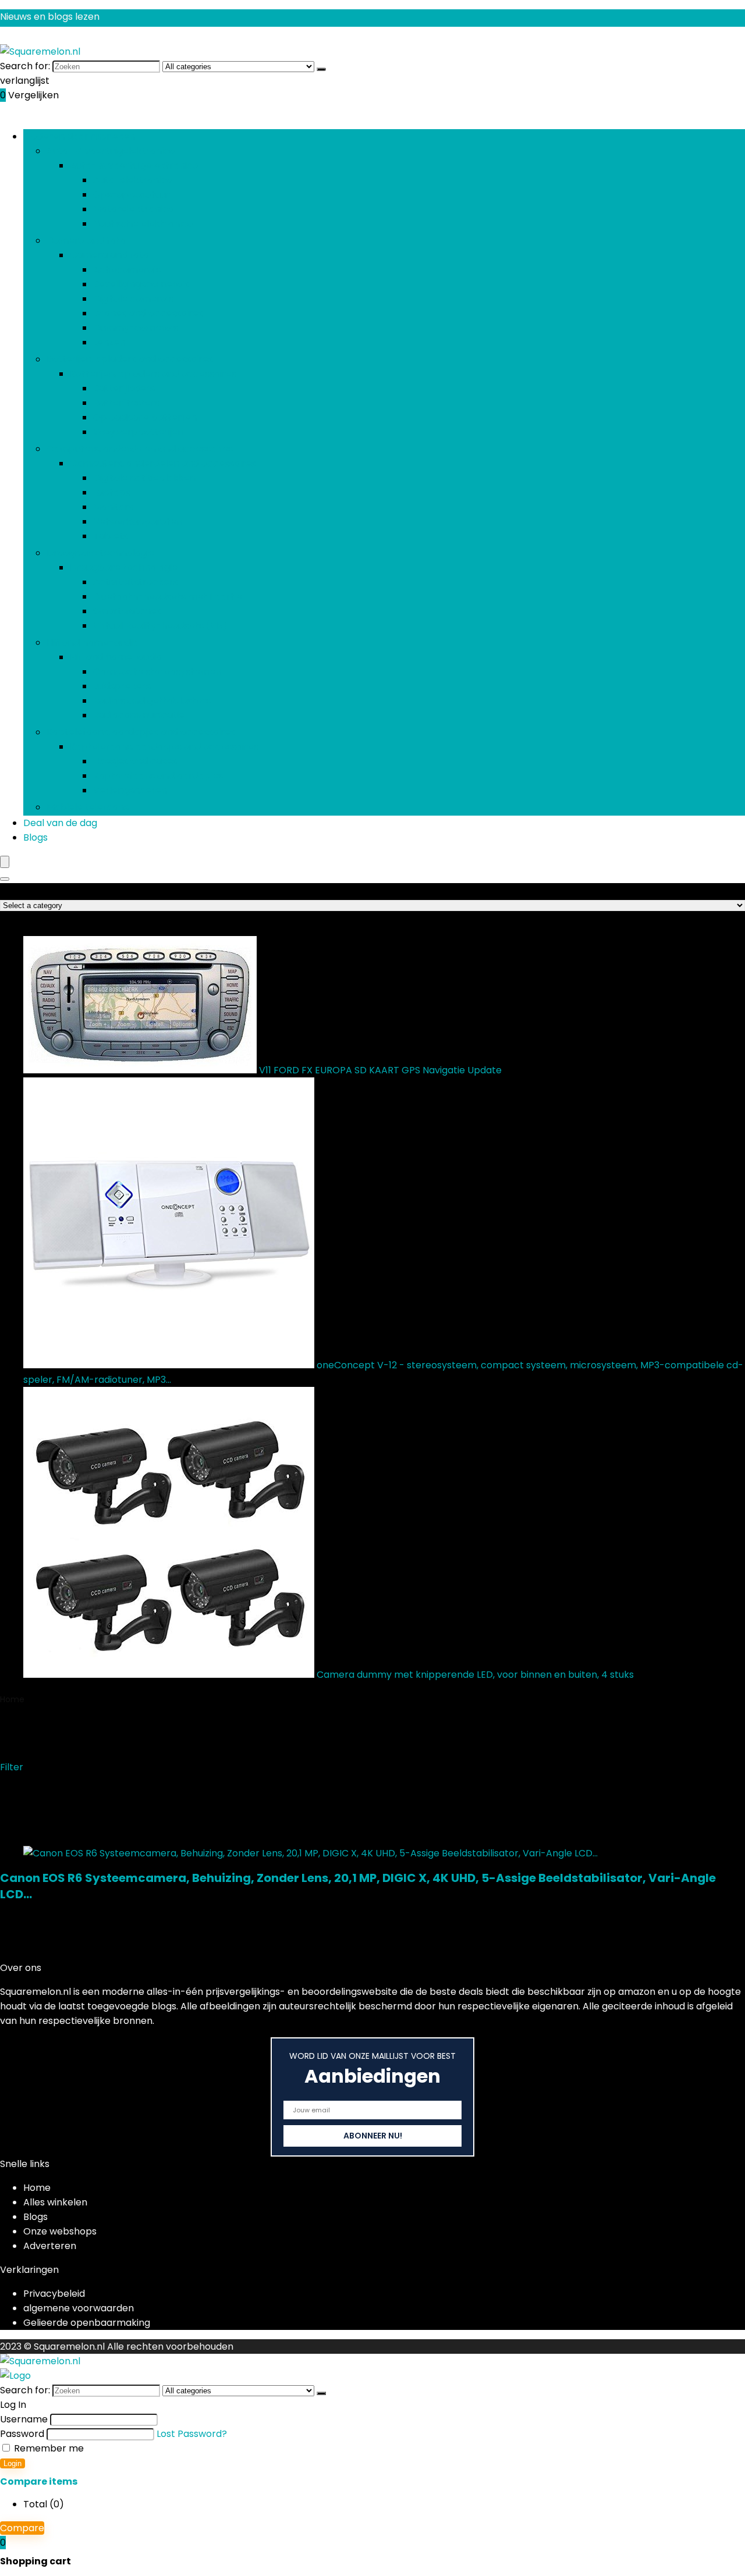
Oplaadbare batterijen (145, 417)
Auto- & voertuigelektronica (111, 151)
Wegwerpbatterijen (138, 432)
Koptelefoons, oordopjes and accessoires (141, 732)
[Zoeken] (321, 69)
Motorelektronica (133, 209)
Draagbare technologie (100, 553)
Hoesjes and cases (135, 761)
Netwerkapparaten (138, 522)
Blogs (36, 837)
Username (24, 2419)
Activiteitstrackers (136, 582)
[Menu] (5, 862)
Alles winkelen (55, 2202)
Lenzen (109, 342)
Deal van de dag (60, 823)
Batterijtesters (126, 403)
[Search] (5, 879)
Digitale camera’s (133, 299)
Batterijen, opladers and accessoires (130, 359)
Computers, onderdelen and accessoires (140, 449)
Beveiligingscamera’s (141, 284)
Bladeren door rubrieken (79, 136)
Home (12, 1699)
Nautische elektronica (143, 224)
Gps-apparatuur (132, 195)
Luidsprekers (122, 686)
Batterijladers (124, 388)
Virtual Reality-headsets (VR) (160, 626)
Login (13, 2463)
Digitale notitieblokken (144, 478)
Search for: (25, 66)
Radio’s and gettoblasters (152, 701)
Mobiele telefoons (88, 807)
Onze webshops (60, 2231)
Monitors (113, 507)
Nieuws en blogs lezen (50, 17)
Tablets (111, 536)
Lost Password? (192, 2434)
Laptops (112, 492)
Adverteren (50, 2246)
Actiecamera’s (127, 270)
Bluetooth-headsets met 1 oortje (168, 597)
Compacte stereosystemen (157, 672)
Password (22, 2434)
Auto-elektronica (133, 180)
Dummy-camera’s (136, 328)
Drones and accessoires (148, 313)
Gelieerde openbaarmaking (87, 2323)
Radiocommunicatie (139, 715)
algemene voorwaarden (79, 2308)
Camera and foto (86, 241)
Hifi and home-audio (93, 643)
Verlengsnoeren (130, 790)
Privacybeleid (54, 2294)
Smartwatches (127, 611)
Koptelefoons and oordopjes (158, 776)
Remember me (48, 2448)
